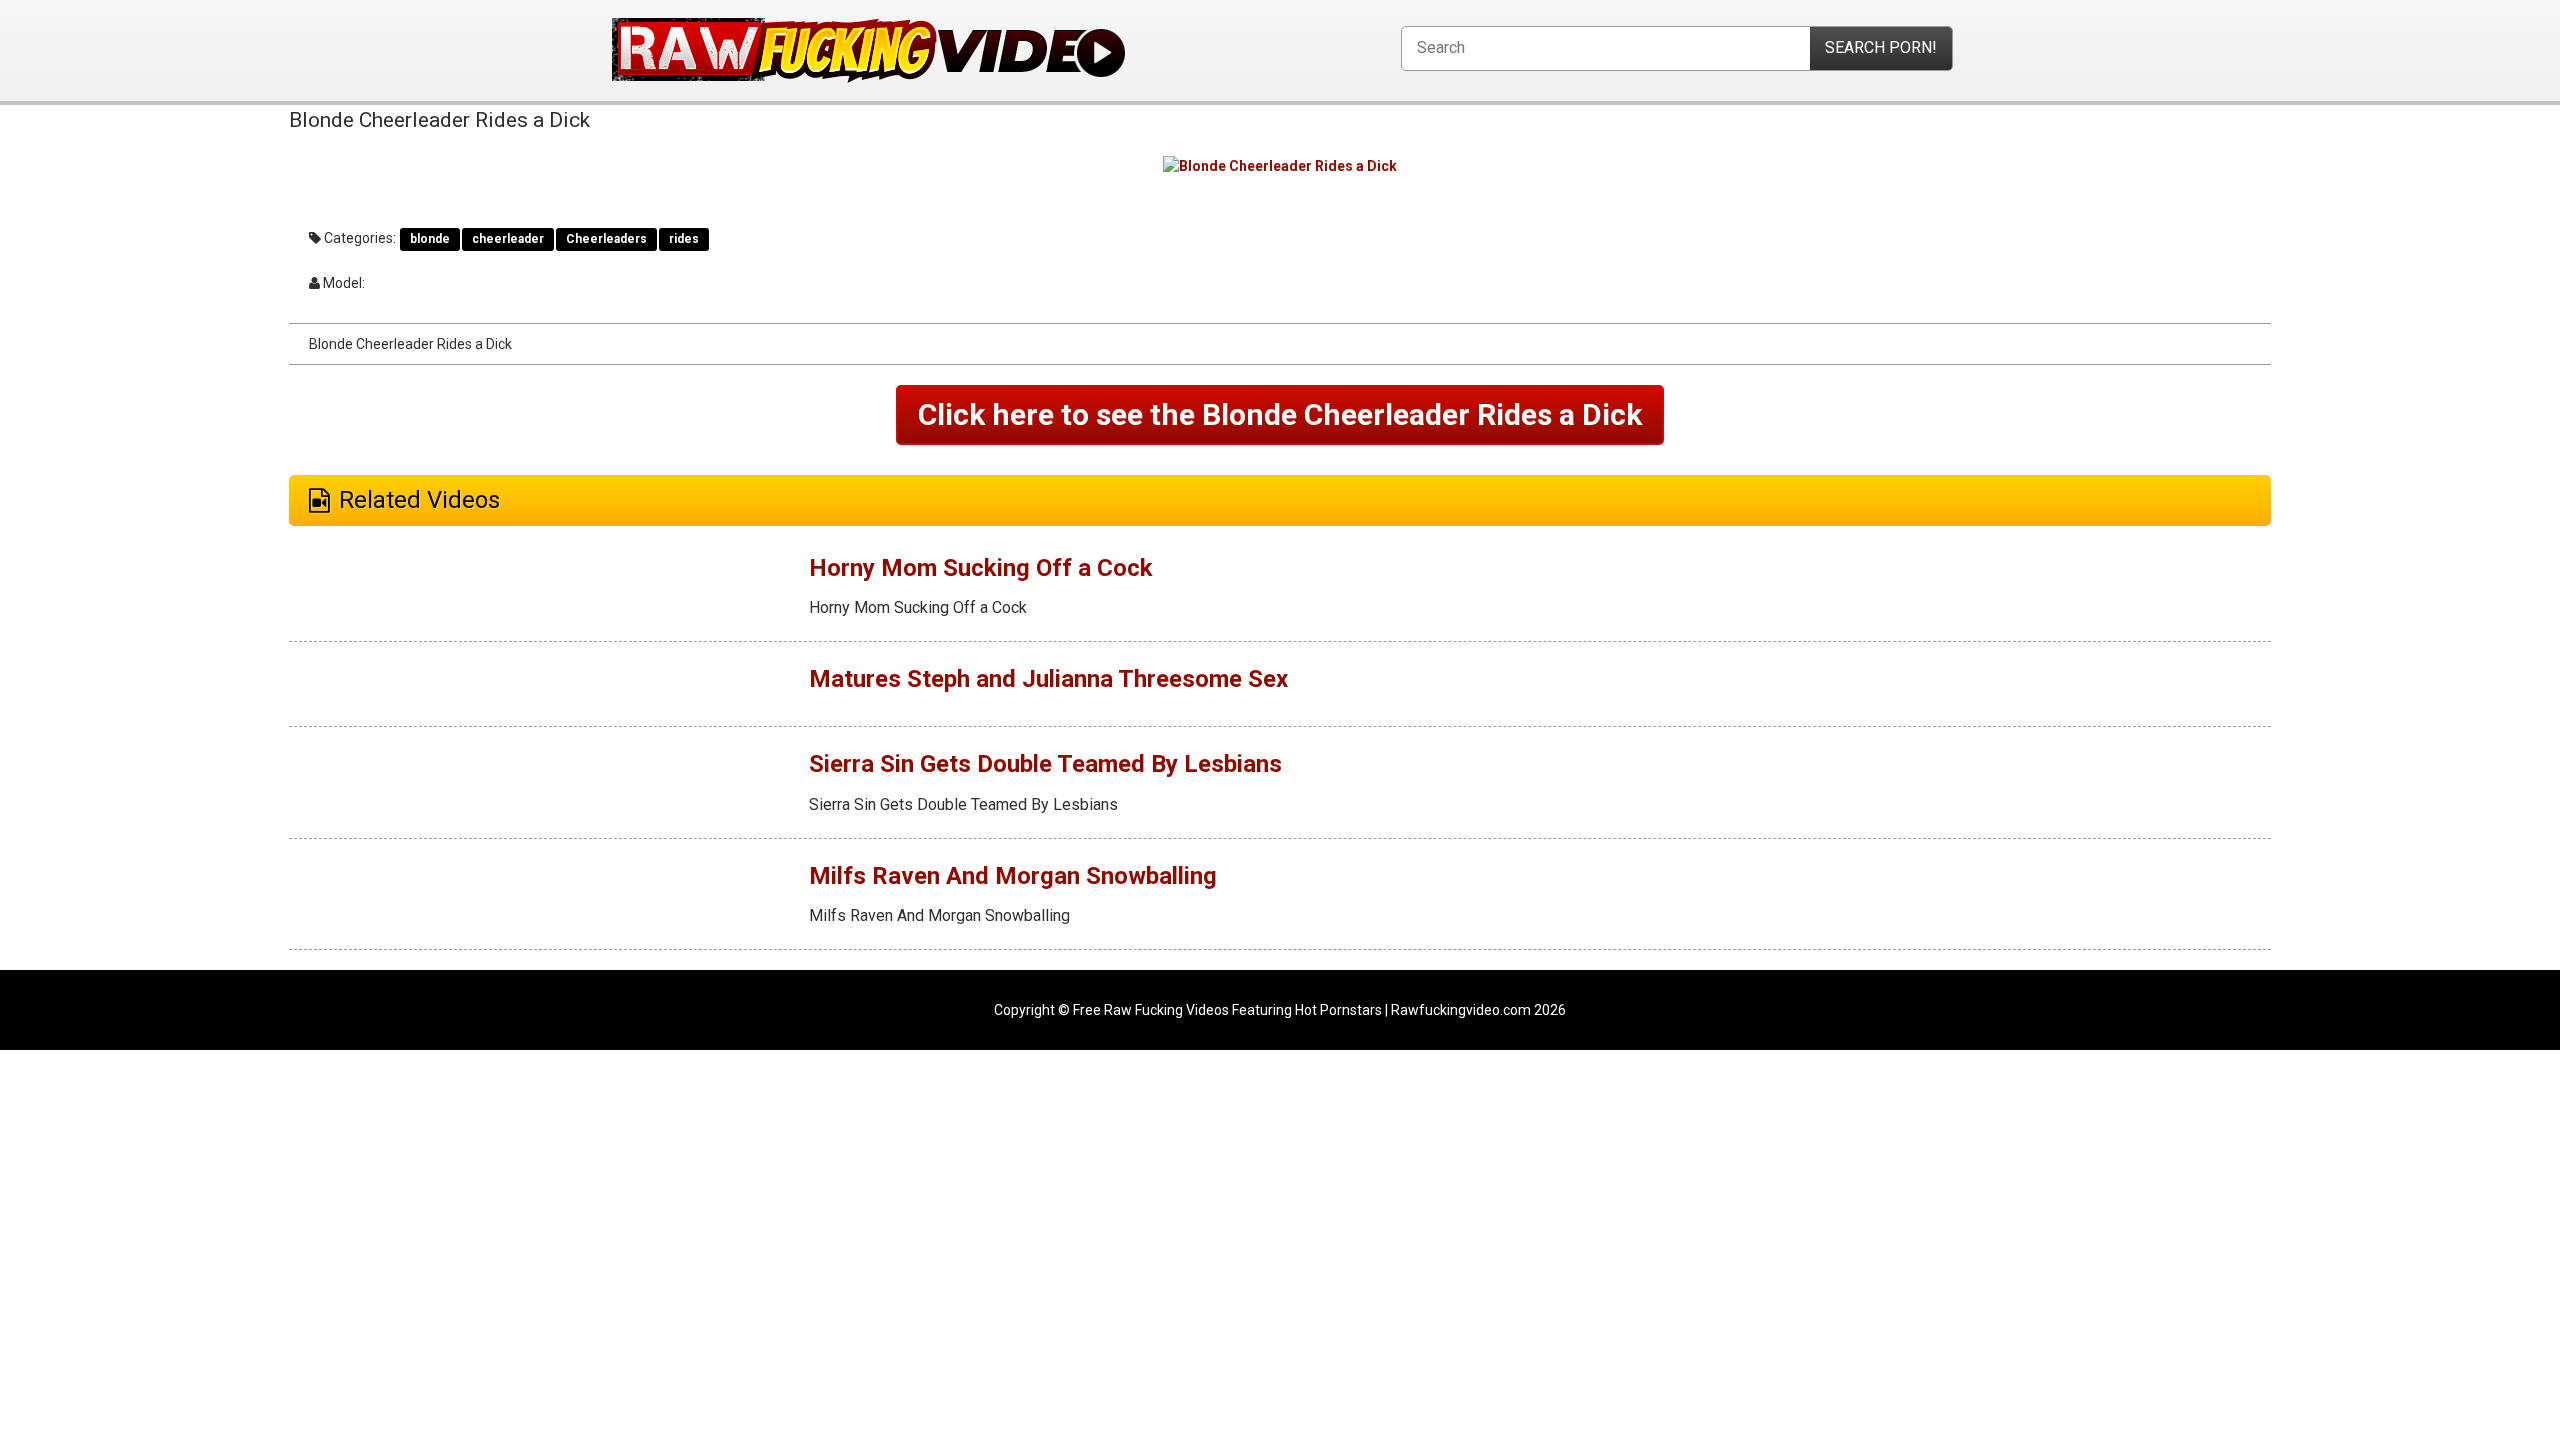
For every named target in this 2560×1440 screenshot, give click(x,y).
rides (684, 239)
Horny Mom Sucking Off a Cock (981, 568)
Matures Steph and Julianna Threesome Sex (1048, 679)
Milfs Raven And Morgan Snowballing (1013, 876)
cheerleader (508, 239)
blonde (430, 239)
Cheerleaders (606, 239)
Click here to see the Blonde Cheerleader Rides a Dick (1280, 414)
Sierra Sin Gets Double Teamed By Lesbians (1045, 764)
